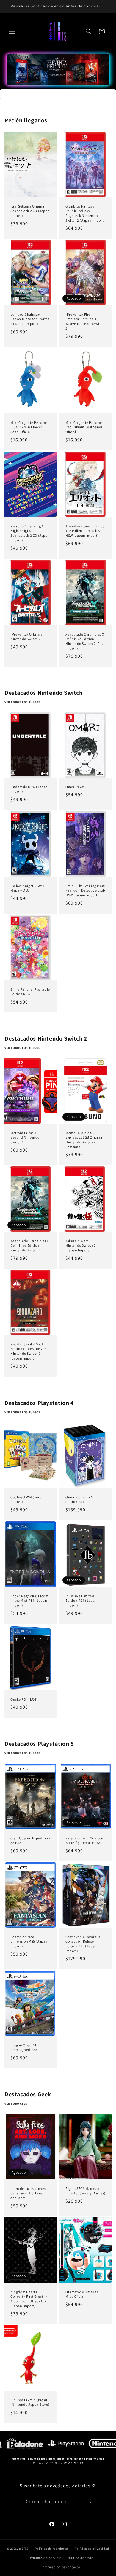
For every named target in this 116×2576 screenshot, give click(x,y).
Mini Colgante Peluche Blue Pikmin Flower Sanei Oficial (29, 427)
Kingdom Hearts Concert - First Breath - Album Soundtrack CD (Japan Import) (29, 2299)
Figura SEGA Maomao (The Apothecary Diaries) (85, 2191)
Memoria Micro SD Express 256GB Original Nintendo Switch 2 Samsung (84, 1140)
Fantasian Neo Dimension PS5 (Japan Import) (29, 1941)
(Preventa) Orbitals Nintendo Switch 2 (26, 637)
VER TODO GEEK (16, 2104)
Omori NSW (75, 787)
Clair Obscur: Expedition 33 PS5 (30, 1840)
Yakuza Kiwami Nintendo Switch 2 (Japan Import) (80, 1245)
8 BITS (24, 2549)
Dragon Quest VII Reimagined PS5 (24, 2047)
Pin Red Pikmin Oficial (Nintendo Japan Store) (30, 2402)
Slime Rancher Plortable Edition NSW (30, 992)
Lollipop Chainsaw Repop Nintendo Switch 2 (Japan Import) (30, 319)
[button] (12, 31)
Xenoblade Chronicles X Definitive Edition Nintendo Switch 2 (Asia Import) (85, 641)
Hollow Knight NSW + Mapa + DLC (27, 888)
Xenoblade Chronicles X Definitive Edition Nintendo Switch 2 (30, 1245)
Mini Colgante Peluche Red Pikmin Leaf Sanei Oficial (84, 427)
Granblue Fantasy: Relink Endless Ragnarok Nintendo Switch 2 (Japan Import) (85, 213)
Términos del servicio (45, 2558)
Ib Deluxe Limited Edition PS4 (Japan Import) (81, 1600)
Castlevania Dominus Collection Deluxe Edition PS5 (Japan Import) (83, 1944)
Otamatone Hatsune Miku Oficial (82, 2294)
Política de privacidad (92, 2549)
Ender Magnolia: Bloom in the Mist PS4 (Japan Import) (29, 1600)
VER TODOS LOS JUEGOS (22, 1412)
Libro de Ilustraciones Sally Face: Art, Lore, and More (28, 2193)
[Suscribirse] (90, 2502)
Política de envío (80, 2558)
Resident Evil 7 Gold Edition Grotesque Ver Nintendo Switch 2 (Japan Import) (28, 1351)
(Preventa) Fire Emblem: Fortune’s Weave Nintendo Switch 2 (85, 321)
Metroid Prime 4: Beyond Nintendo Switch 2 (25, 1137)
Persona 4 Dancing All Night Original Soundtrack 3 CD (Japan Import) (30, 533)
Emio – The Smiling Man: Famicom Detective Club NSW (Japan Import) (85, 890)
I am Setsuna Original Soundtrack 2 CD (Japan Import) (30, 211)
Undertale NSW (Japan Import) (29, 789)
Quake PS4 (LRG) (24, 1699)
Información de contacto (61, 2567)
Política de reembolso (52, 2549)
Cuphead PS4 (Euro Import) (26, 1499)
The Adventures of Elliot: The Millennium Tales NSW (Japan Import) (85, 531)
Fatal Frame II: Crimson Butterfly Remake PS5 (84, 1840)
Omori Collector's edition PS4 (80, 1499)
